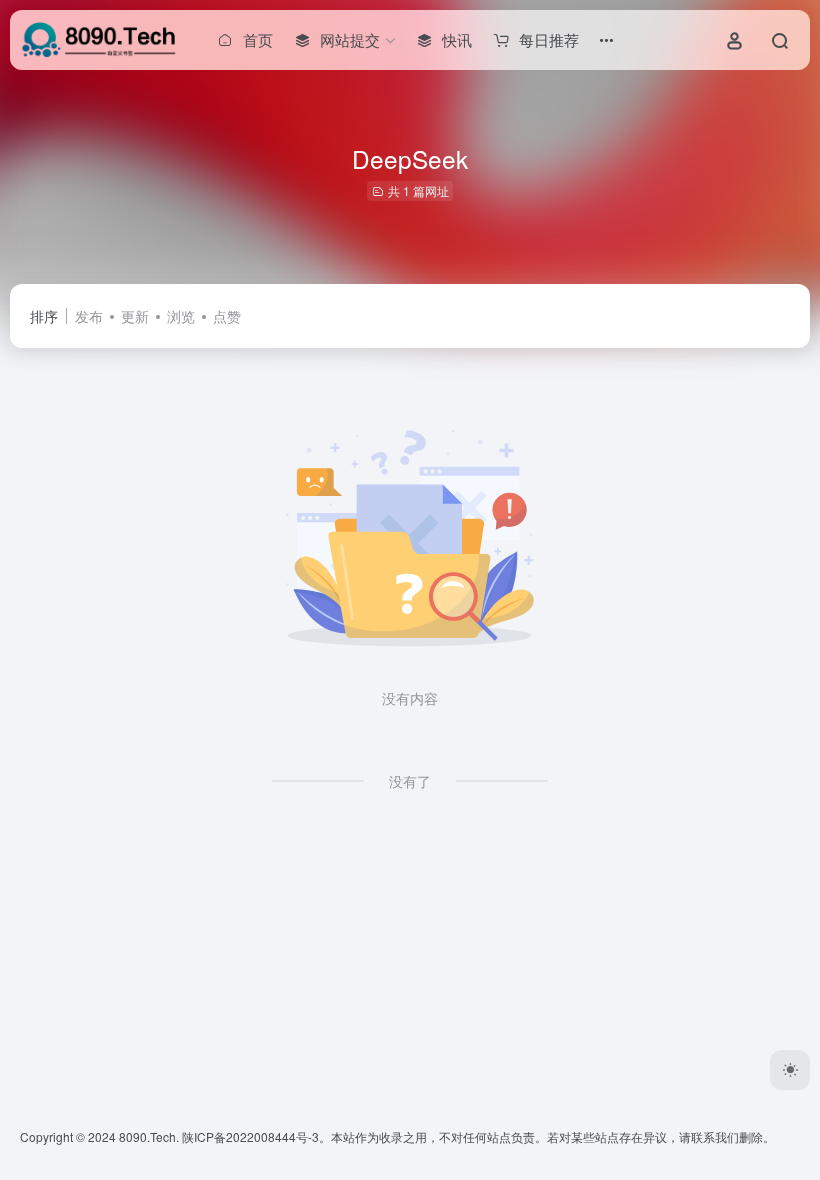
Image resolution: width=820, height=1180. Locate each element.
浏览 (181, 316)
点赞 (227, 316)
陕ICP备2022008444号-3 (250, 1136)
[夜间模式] (790, 1070)
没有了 (410, 781)
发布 (89, 316)
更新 (135, 316)
